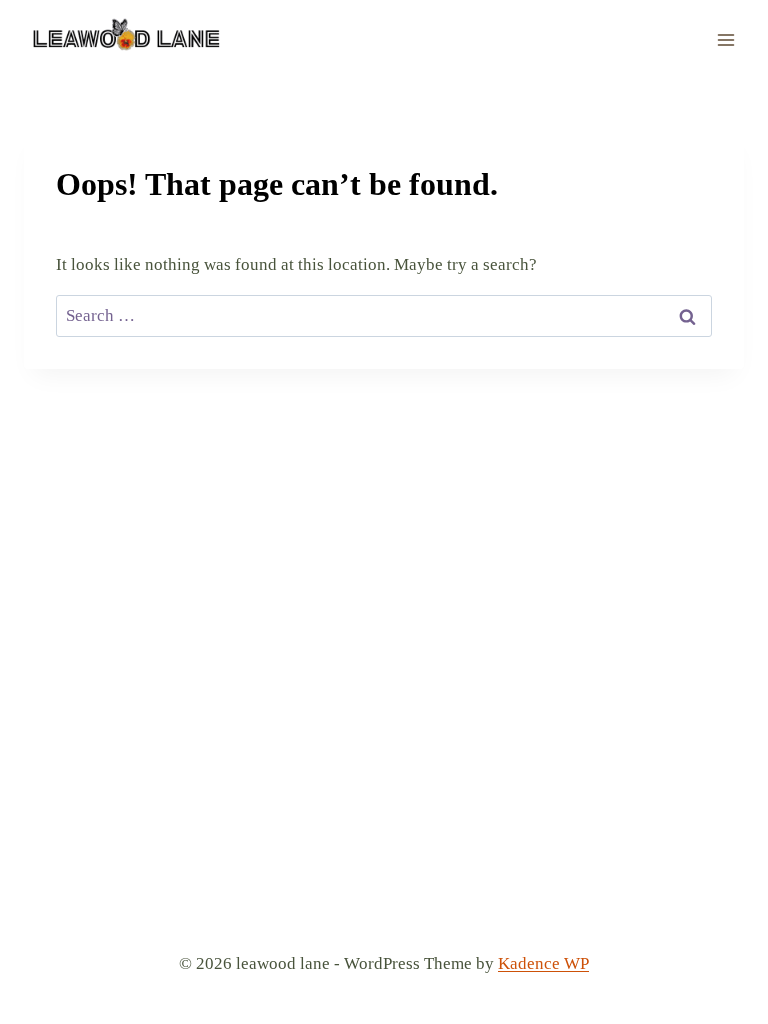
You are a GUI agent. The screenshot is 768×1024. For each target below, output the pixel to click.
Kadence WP (543, 963)
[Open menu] (725, 39)
